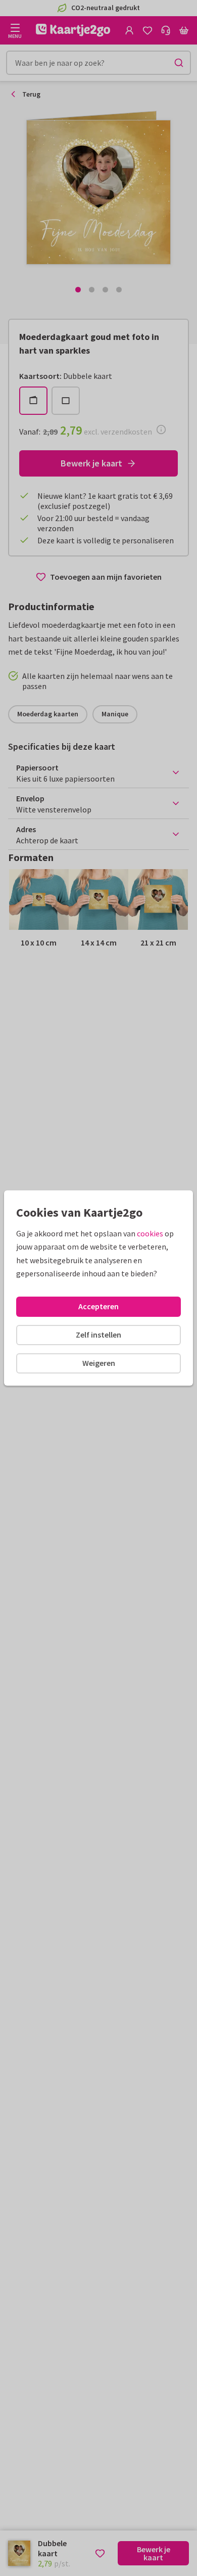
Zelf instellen (98, 1335)
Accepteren (98, 1306)
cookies (150, 1233)
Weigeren (99, 1363)
